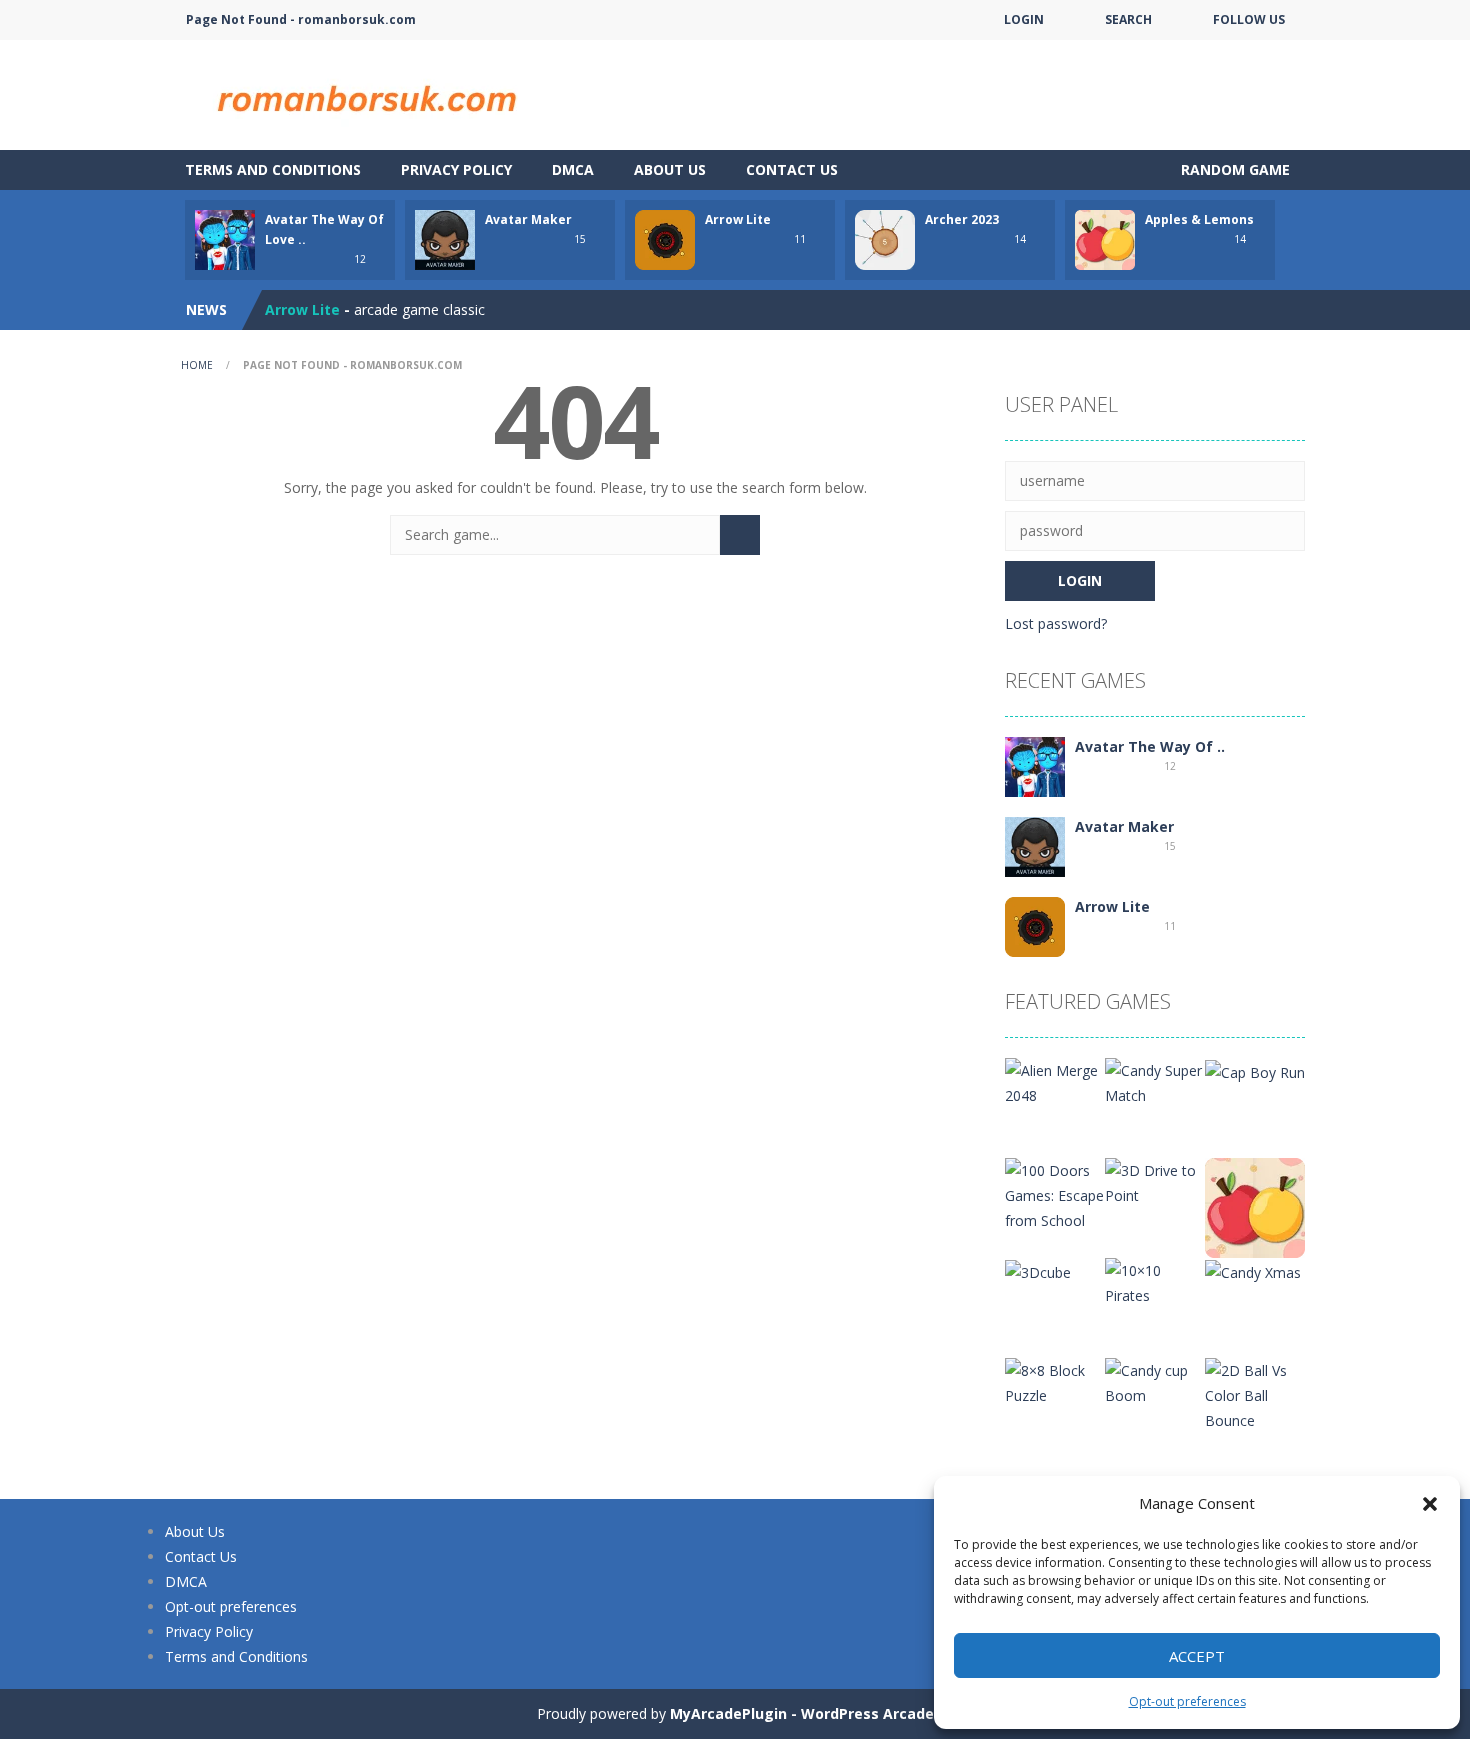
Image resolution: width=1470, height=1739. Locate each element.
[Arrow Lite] (1035, 925)
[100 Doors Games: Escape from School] (1055, 1193)
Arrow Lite (738, 219)
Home (197, 365)
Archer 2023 (962, 219)
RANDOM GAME (1233, 169)
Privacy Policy (456, 169)
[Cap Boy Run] (1255, 1070)
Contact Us (792, 169)
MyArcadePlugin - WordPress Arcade (802, 1713)
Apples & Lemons (1199, 219)
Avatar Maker (528, 219)
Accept (1197, 1656)
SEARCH (1128, 19)
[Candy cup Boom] (1155, 1381)
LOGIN (1024, 19)
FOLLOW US (1249, 19)
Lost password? (1056, 623)
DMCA (573, 169)
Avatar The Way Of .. (1150, 746)
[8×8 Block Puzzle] (1055, 1381)
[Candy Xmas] (1253, 1270)
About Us (670, 169)
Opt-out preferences (1187, 1701)
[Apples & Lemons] (1255, 1206)
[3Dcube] (1038, 1270)
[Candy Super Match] (1155, 1081)
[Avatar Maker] (1035, 845)
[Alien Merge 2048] (1055, 1081)
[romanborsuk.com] (365, 93)
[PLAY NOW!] (225, 238)
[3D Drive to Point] (1155, 1181)
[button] (1430, 1504)
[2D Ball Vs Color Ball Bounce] (1255, 1393)
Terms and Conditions (273, 169)
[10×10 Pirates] (1155, 1281)
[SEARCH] (740, 535)
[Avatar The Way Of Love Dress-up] (1035, 765)
